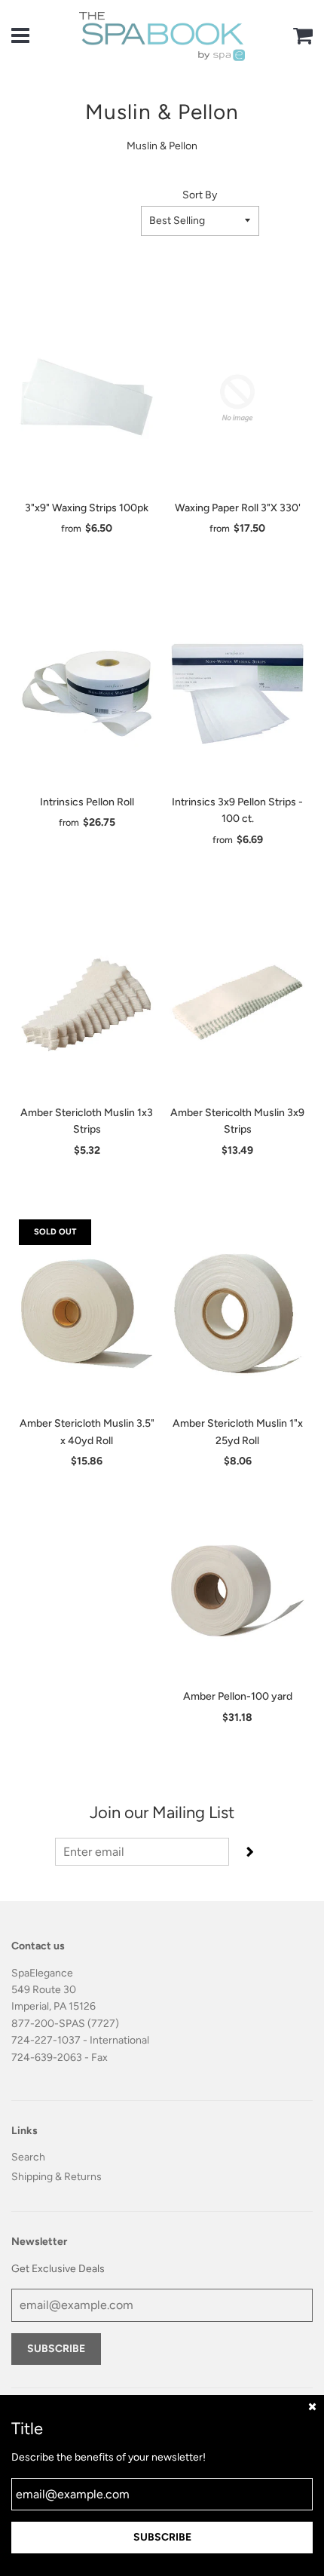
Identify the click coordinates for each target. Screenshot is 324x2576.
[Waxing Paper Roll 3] (237, 398)
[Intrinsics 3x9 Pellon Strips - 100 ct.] (237, 692)
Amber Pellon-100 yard (238, 1696)
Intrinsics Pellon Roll (87, 802)
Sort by (200, 195)
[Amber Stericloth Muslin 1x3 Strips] (87, 1003)
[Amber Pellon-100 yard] (237, 1587)
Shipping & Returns (57, 2177)
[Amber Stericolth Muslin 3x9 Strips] (237, 1003)
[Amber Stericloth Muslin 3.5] (87, 1314)
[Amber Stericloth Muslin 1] (237, 1314)
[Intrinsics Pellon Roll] (87, 692)
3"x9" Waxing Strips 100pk (87, 508)
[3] (87, 398)
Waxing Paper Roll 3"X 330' (238, 508)
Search (28, 2157)
